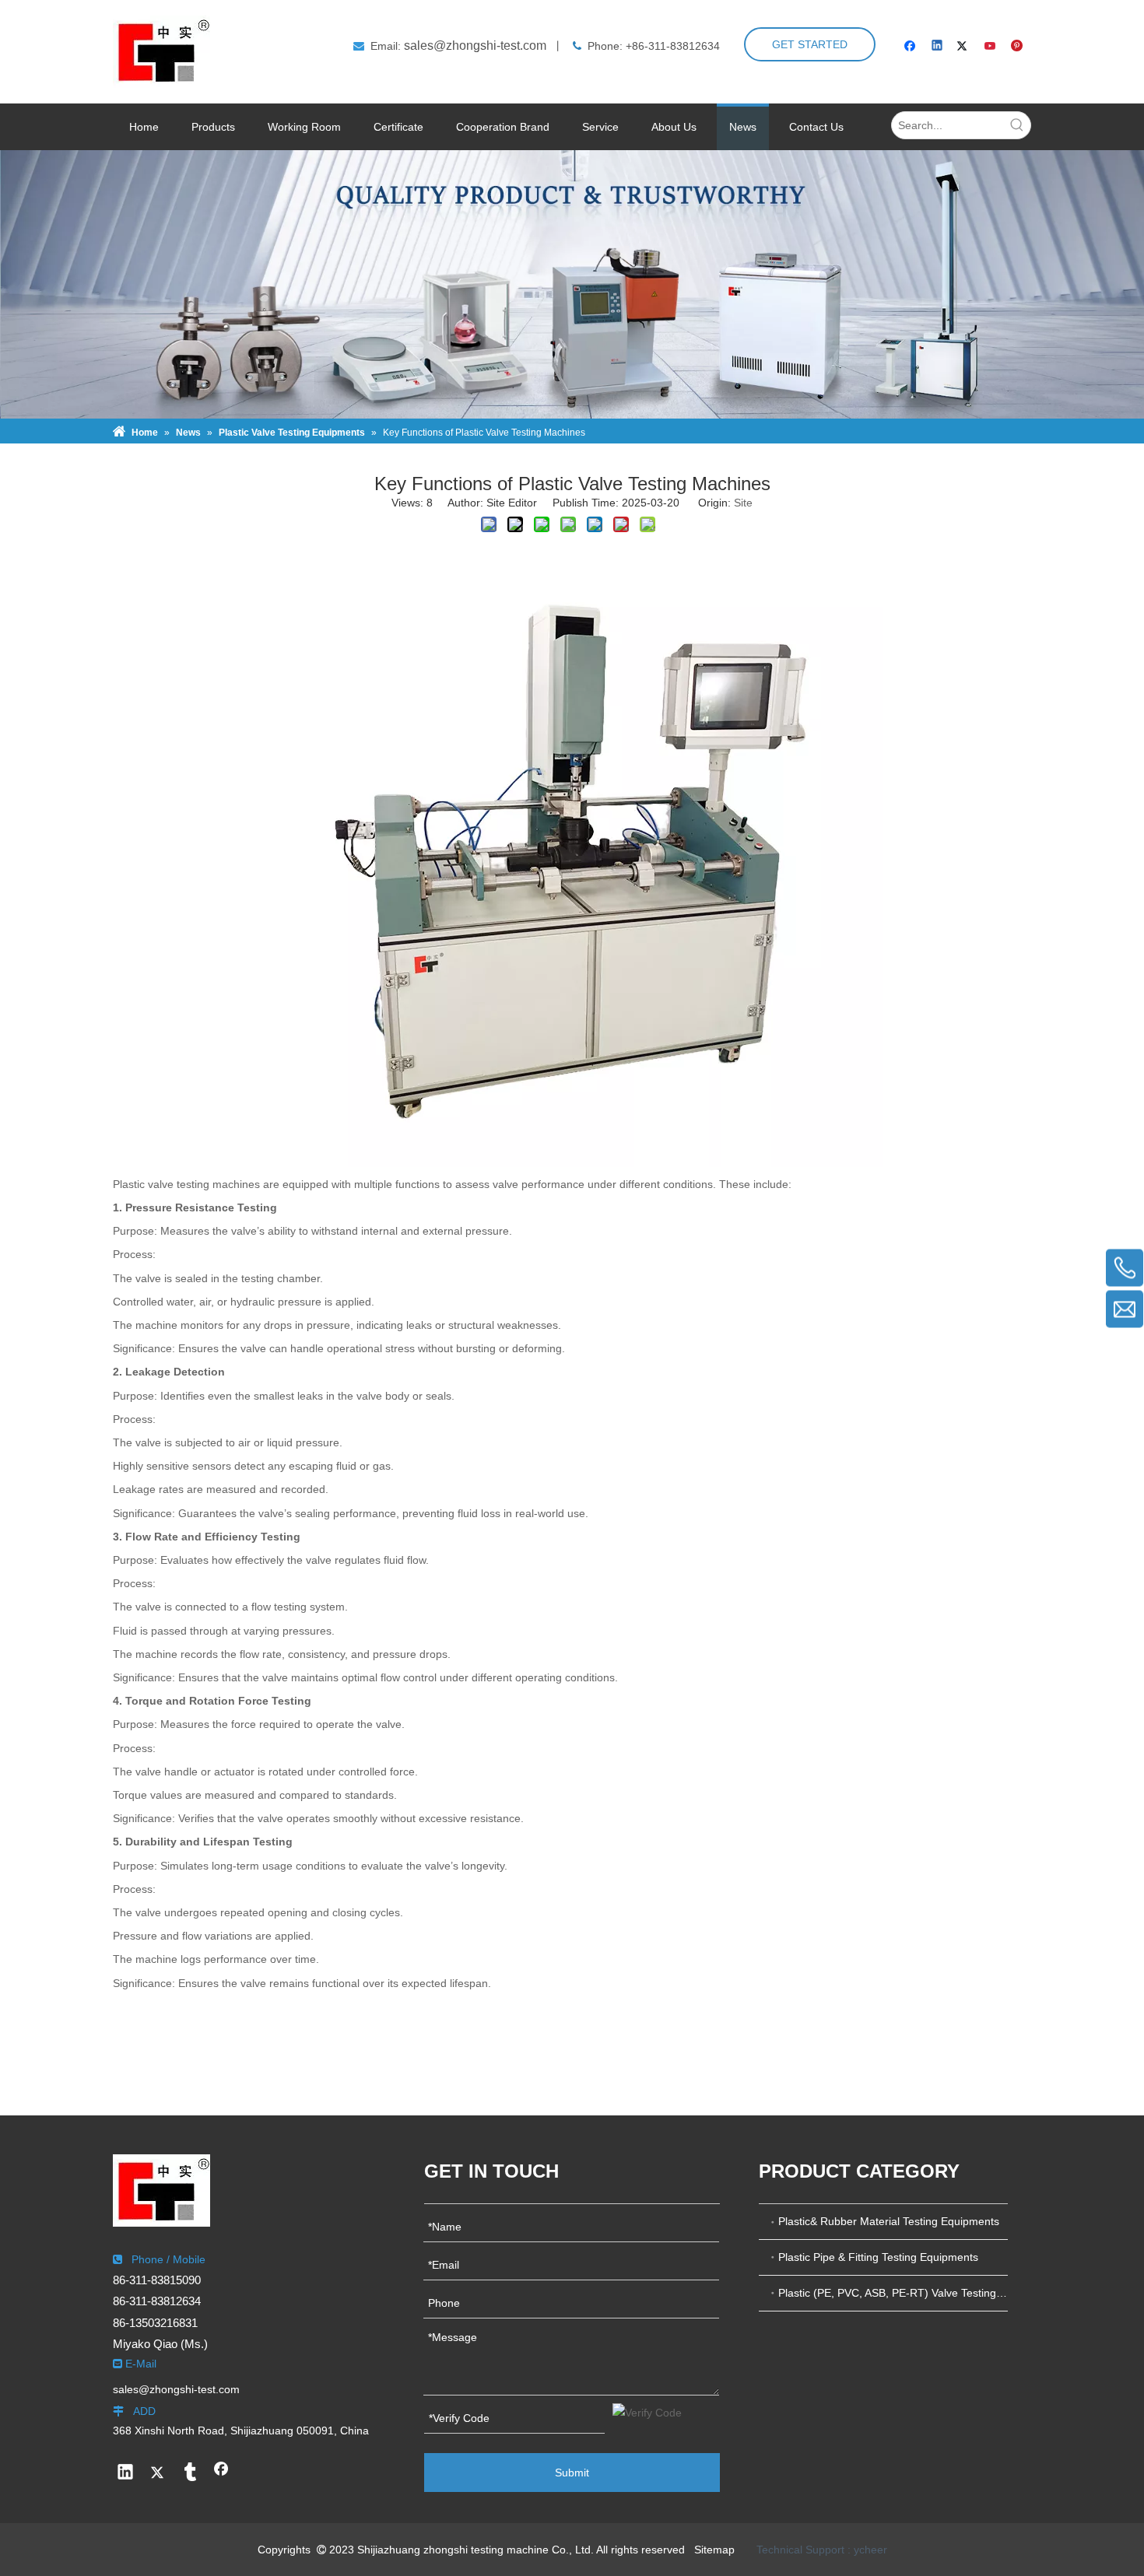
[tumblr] (189, 2473)
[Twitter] (965, 47)
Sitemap (714, 2550)
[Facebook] (912, 47)
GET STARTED (810, 44)
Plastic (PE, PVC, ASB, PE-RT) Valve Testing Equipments (893, 2293)
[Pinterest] (1018, 47)
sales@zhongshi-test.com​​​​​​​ (475, 46)
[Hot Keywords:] (1017, 125)
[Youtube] (991, 47)
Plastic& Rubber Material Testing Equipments (889, 2221)
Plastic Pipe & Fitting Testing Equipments (878, 2257)
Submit (572, 2473)
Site (743, 503)
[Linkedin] (938, 47)
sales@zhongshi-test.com (176, 2389)
